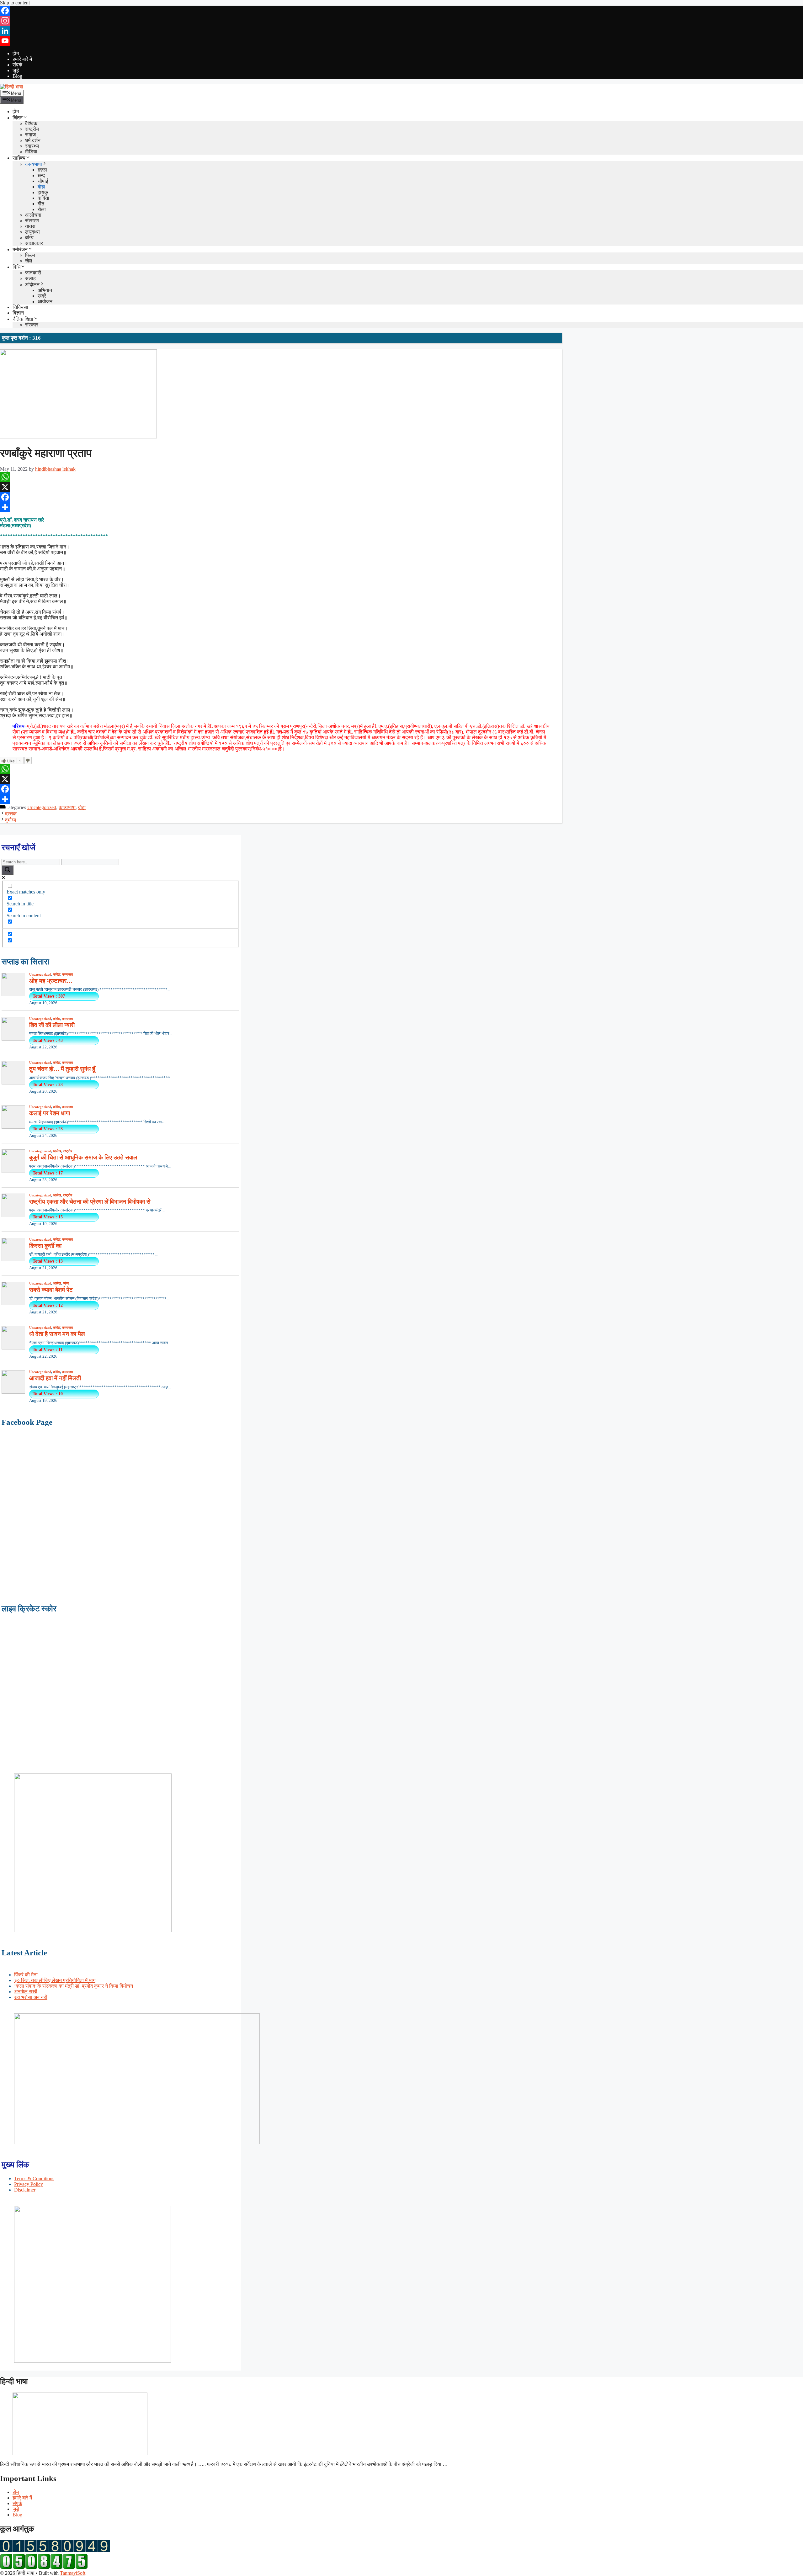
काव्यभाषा (34, 164)
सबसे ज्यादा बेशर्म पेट (51, 1290)
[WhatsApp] (281, 477)
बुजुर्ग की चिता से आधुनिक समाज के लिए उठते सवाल (83, 1157)
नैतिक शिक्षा (23, 319)
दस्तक (11, 814)
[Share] (281, 507)
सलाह (30, 278)
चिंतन (18, 118)
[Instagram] (401, 21)
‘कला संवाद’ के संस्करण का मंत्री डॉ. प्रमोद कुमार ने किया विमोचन (74, 1986)
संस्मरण (32, 221)
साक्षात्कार (34, 243)
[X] (281, 487)
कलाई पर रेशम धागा (50, 1113)
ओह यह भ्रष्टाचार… (51, 981)
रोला (42, 209)
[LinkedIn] (401, 31)
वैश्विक (31, 123)
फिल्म (30, 255)
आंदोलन (32, 285)
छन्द (41, 175)
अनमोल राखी (26, 1992)
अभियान (45, 290)
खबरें (42, 296)
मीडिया (31, 152)
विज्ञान (18, 313)
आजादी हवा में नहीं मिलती (55, 1378)
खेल (29, 261)
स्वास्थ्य (32, 146)
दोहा (41, 187)
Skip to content (15, 3)
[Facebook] (401, 11)
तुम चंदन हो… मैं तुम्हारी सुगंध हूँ (62, 1069)
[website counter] (44, 2567)
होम (16, 53)
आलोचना (33, 215)
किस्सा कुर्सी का (45, 1246)
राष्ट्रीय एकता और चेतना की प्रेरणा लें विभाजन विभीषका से (90, 1202)
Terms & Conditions (34, 2178)
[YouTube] (401, 41)
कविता (43, 198)
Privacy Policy (29, 2184)
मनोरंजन (20, 249)
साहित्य (19, 158)
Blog (17, 76)
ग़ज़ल (42, 170)
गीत (41, 204)
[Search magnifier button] (8, 870)
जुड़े (16, 70)
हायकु (43, 192)
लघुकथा (32, 232)
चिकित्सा (20, 307)
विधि (16, 267)
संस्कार (32, 325)
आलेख (57, 1151)
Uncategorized (42, 807)
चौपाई (43, 181)
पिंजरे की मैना (26, 1975)
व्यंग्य (29, 238)
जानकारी (33, 273)
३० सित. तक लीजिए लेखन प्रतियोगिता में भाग (55, 1980)
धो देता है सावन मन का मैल (57, 1334)
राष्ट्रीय (32, 129)
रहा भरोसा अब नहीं (31, 1997)
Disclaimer (25, 2190)
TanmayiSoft (73, 2573)
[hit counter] (55, 2550)
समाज (30, 135)
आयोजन (45, 302)
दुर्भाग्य (11, 820)
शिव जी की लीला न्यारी (52, 1025)
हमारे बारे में (22, 59)
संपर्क (17, 65)
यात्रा (30, 226)
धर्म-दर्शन (33, 140)
